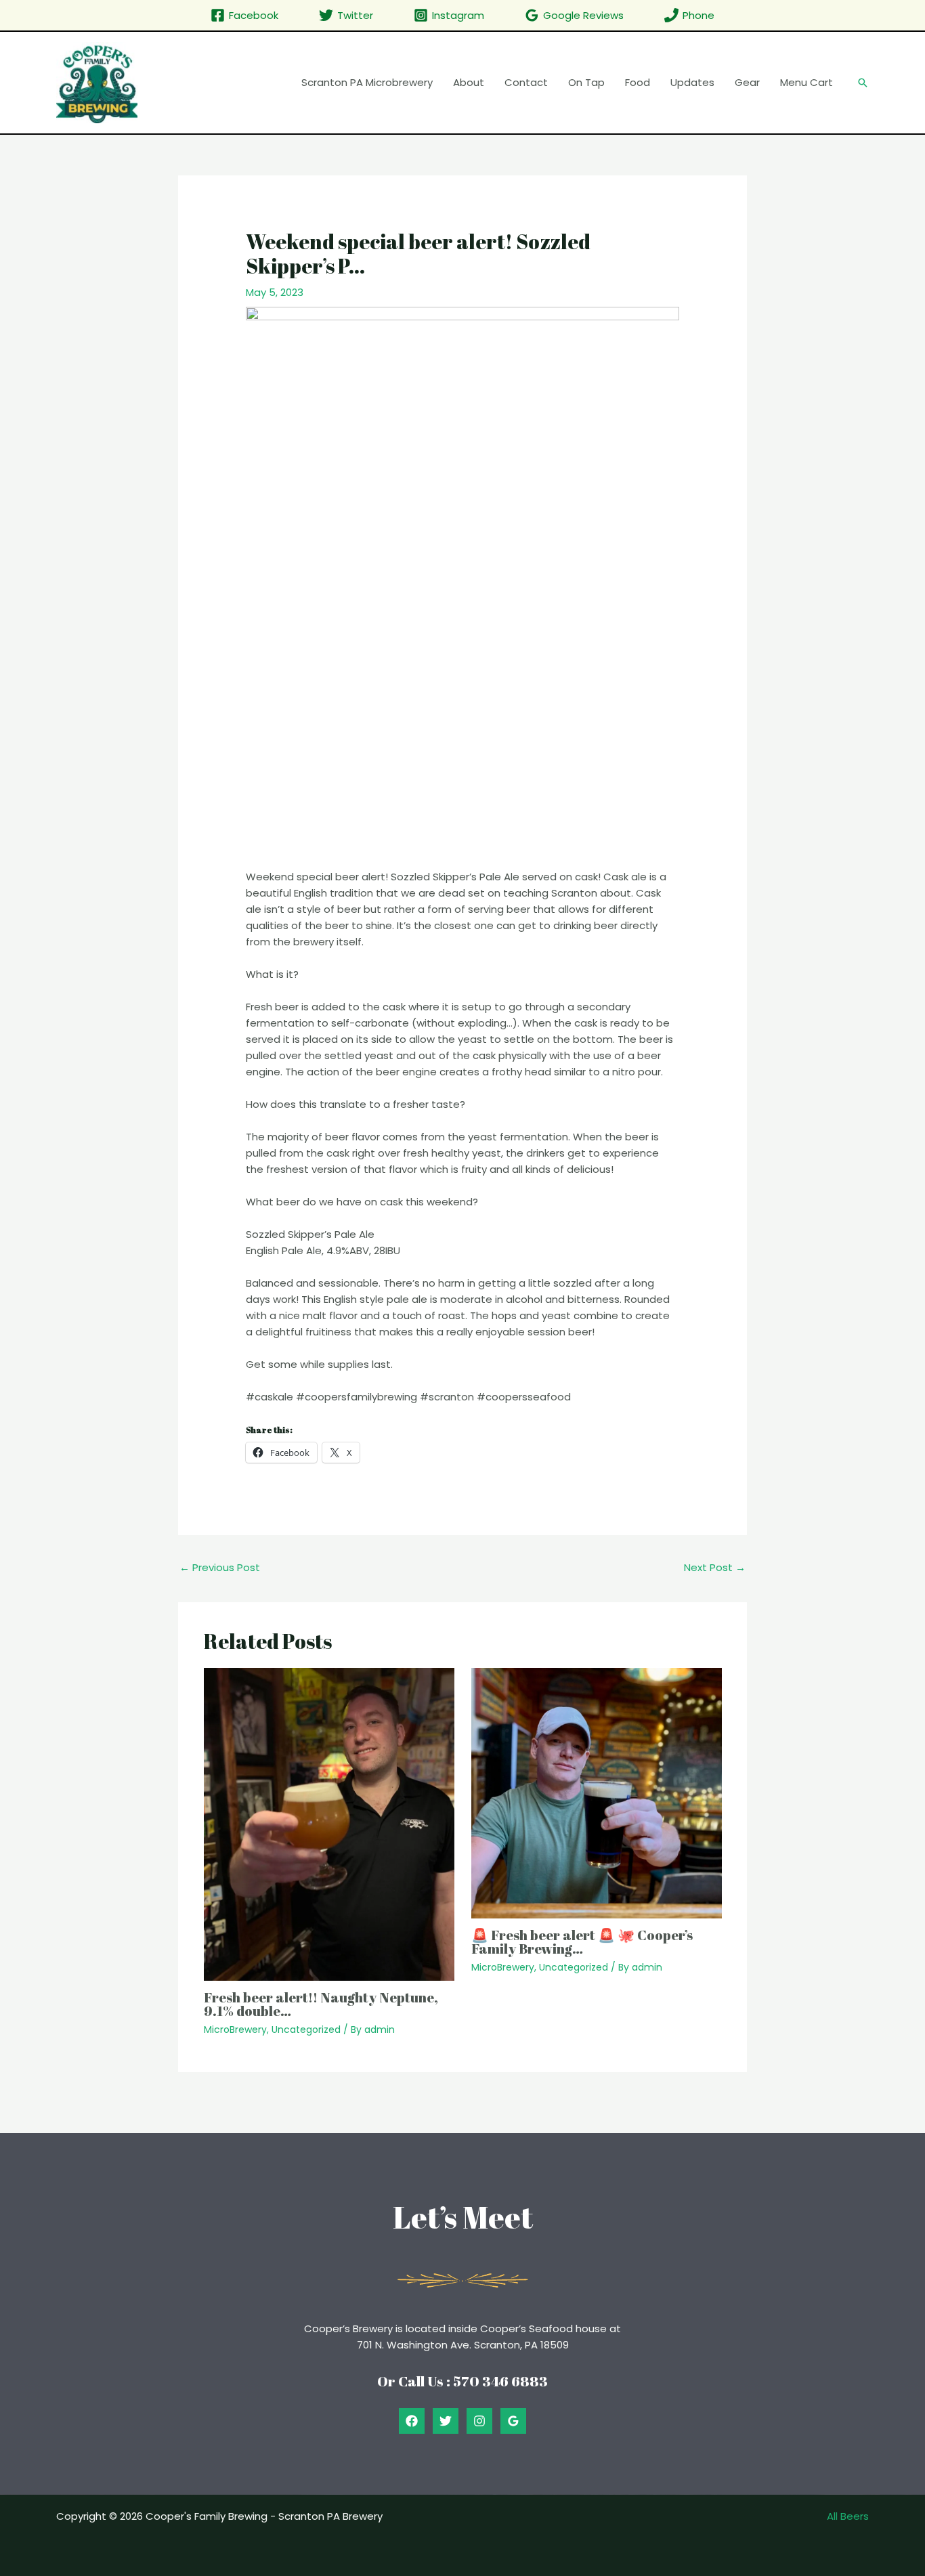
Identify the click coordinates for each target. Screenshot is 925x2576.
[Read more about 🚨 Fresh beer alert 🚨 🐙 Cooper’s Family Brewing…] (597, 1792)
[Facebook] (412, 2421)
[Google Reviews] (513, 2421)
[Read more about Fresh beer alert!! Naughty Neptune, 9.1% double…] (329, 1823)
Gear (747, 82)
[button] (863, 83)
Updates (692, 82)
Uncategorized (306, 2030)
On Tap (586, 82)
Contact (526, 82)
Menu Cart (806, 82)
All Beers (848, 2516)
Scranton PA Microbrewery (367, 82)
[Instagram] (479, 2421)
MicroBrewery (235, 2030)
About (469, 82)
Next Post (715, 1567)
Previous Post (220, 1567)
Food (638, 82)
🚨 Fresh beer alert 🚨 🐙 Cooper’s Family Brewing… (582, 1942)
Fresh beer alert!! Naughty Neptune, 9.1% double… (321, 2004)
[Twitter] (446, 2421)
